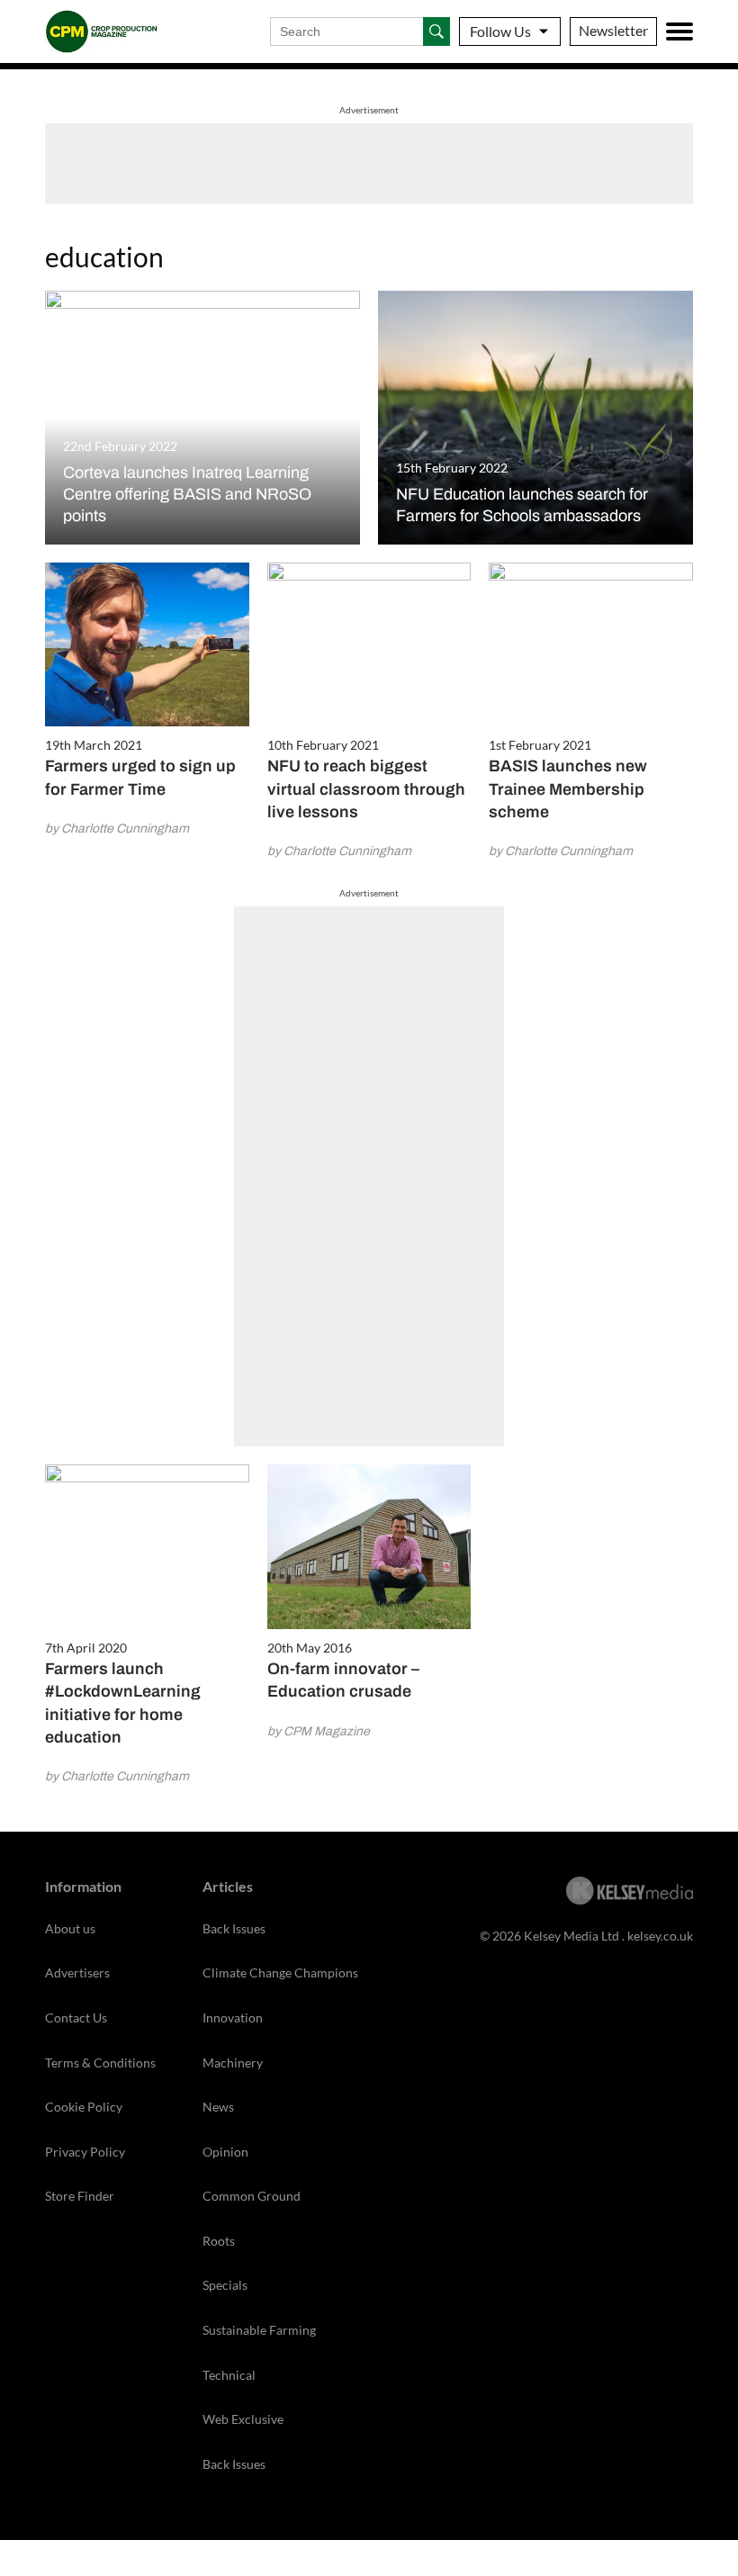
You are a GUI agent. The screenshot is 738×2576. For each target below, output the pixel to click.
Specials (225, 2285)
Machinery (233, 2063)
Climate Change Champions (280, 1973)
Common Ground (252, 2196)
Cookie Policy (84, 2107)
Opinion (225, 2152)
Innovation (233, 2018)
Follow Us (500, 31)
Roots (219, 2241)
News (218, 2107)
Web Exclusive (243, 2419)
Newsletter (613, 30)
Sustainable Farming (259, 2330)
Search (436, 32)
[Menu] (679, 32)
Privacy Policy (85, 2152)
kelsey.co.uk (660, 1936)
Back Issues (234, 1928)
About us (70, 1928)
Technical (229, 2375)
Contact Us (76, 2018)
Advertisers (77, 1973)
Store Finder (80, 2196)
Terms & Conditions (100, 2063)
